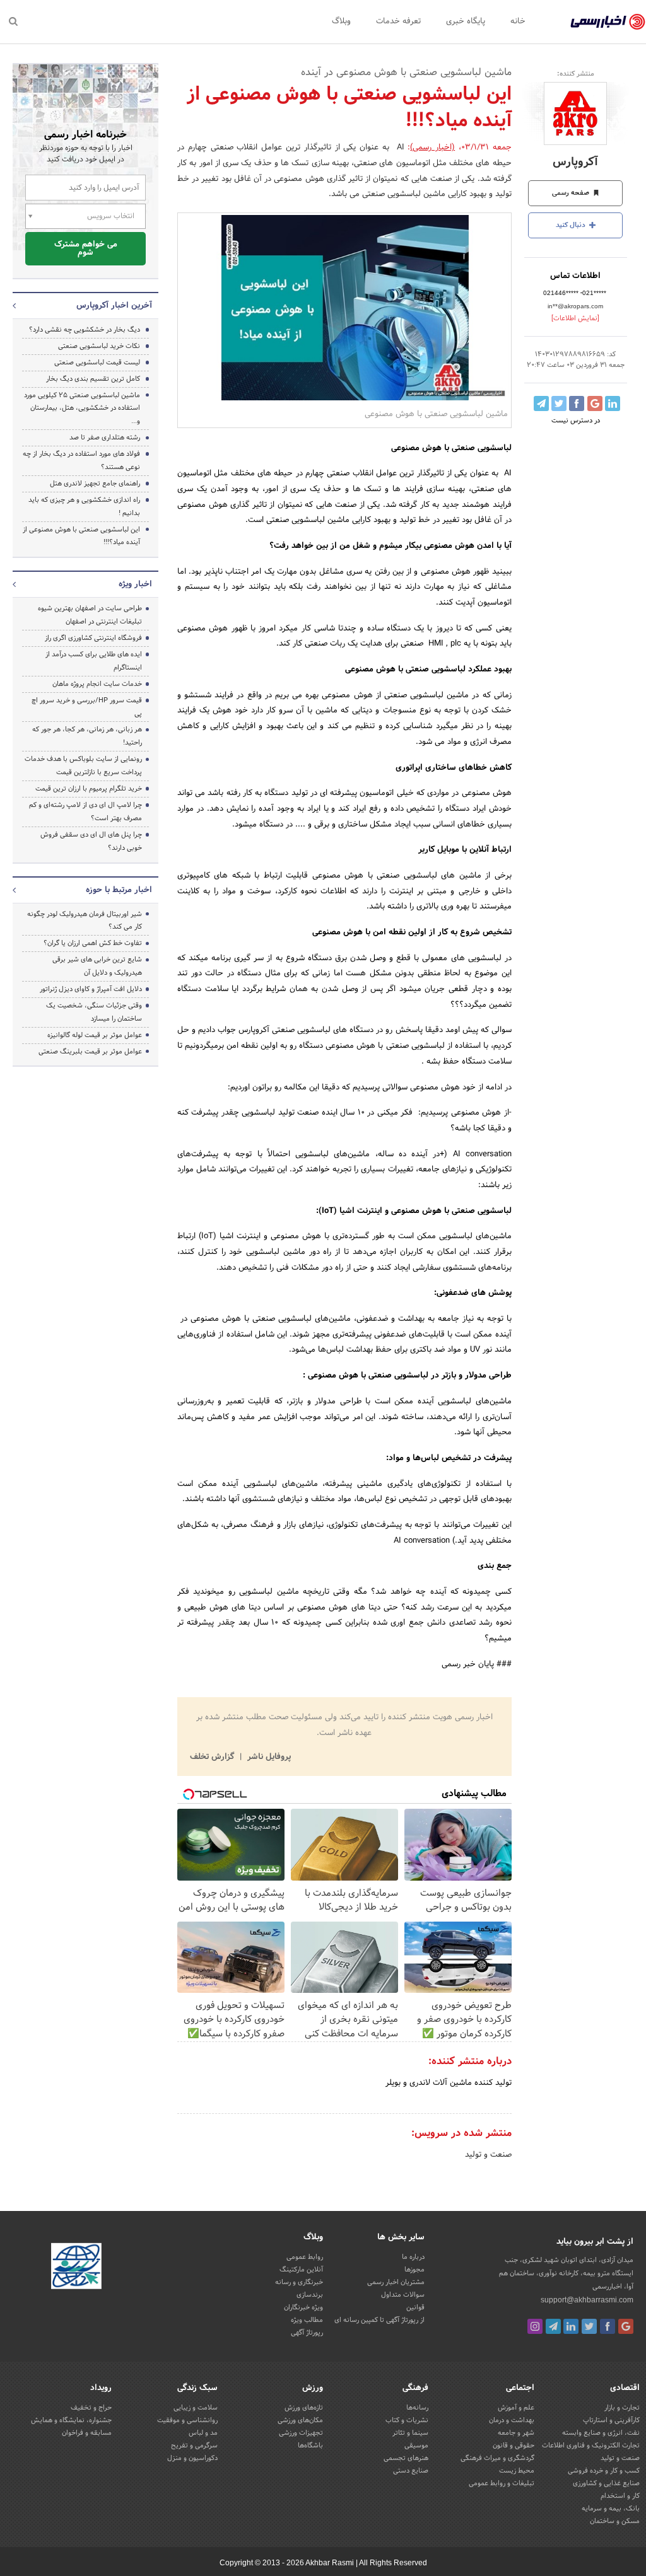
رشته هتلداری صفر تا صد (105, 438)
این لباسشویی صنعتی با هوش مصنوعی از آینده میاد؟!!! (81, 536)
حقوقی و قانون (514, 2445)
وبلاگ (341, 21)
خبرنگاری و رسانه (299, 2282)
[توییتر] (589, 2326)
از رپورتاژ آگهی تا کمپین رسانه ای (379, 2320)
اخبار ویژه (135, 584)
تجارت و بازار (622, 2408)
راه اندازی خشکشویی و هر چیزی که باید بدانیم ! (84, 507)
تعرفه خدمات (398, 21)
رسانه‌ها (417, 2408)
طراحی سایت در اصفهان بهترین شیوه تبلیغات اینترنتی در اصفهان (90, 615)
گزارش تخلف (213, 1757)
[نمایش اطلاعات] (575, 318)
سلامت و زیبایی (196, 2408)
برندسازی (310, 2295)
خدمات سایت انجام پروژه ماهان (97, 684)
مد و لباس (203, 2433)
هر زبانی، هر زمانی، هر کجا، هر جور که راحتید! (87, 736)
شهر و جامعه (516, 2433)
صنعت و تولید (488, 2155)
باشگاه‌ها (310, 2445)
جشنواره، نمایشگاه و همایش (71, 2420)
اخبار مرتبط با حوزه (119, 890)
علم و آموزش (516, 2408)
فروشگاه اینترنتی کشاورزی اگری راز (93, 638)
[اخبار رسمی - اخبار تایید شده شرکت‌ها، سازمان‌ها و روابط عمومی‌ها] (608, 22)
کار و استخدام (620, 2496)
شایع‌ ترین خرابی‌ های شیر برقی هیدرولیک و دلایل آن (97, 966)
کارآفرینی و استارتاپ (611, 2420)
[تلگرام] (553, 2326)
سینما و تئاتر (410, 2433)
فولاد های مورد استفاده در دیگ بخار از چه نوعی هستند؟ (81, 461)
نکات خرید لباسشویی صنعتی (99, 346)
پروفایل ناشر (268, 1757)
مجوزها (414, 2270)
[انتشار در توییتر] (559, 403)
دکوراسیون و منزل (192, 2458)
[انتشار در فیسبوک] (577, 403)
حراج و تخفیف (91, 2408)
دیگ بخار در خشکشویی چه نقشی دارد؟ (85, 330)
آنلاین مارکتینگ (301, 2270)
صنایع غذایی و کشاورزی (606, 2483)
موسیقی (416, 2445)
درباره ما (413, 2257)
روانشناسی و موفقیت (187, 2420)
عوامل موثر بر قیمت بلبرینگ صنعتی (90, 1052)
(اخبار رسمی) (432, 148)
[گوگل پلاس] (626, 2326)
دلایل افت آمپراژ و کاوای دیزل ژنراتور (91, 989)
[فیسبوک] (608, 2326)
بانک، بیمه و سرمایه (611, 2509)
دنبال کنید (572, 225)
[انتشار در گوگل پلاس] (595, 403)
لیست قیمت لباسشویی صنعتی (97, 363)
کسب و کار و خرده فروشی (604, 2471)
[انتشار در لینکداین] (613, 403)
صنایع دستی (411, 2471)
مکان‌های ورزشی (300, 2420)
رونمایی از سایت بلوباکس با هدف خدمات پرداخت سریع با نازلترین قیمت (83, 766)
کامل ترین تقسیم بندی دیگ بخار (93, 379)
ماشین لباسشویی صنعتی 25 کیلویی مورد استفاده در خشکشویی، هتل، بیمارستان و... (82, 409)
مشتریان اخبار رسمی (396, 2282)
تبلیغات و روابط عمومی (502, 2483)
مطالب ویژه (307, 2320)
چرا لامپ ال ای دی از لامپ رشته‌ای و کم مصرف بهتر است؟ (85, 812)
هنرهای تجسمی (406, 2458)
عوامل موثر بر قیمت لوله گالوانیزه (95, 1035)
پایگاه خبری (466, 21)
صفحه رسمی (572, 193)
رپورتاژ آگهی (307, 2333)
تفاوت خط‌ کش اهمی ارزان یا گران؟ (93, 943)
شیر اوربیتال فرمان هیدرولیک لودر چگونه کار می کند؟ (85, 921)
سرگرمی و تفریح (194, 2445)
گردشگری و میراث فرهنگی (497, 2458)
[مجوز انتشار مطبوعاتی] (76, 2268)
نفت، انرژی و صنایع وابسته (601, 2433)
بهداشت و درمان (512, 2420)
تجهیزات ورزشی (301, 2433)
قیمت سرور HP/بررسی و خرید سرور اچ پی (87, 707)
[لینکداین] (571, 2326)
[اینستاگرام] (535, 2326)
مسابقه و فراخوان (87, 2433)
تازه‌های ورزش (304, 2408)
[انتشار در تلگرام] (541, 403)
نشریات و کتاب (407, 2420)
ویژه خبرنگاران (303, 2307)
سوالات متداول (403, 2295)
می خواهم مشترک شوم (86, 249)
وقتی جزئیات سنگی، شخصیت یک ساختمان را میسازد (94, 1012)
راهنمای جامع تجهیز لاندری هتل (95, 484)
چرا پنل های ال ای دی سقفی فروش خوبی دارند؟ (91, 841)
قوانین (415, 2307)
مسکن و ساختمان (615, 2521)
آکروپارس (575, 162)
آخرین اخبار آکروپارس (114, 306)
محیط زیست (517, 2471)
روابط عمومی (305, 2257)
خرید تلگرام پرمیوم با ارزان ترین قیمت (89, 789)
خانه (518, 21)
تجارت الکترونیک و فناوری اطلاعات (591, 2445)
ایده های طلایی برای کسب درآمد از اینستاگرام (94, 661)
